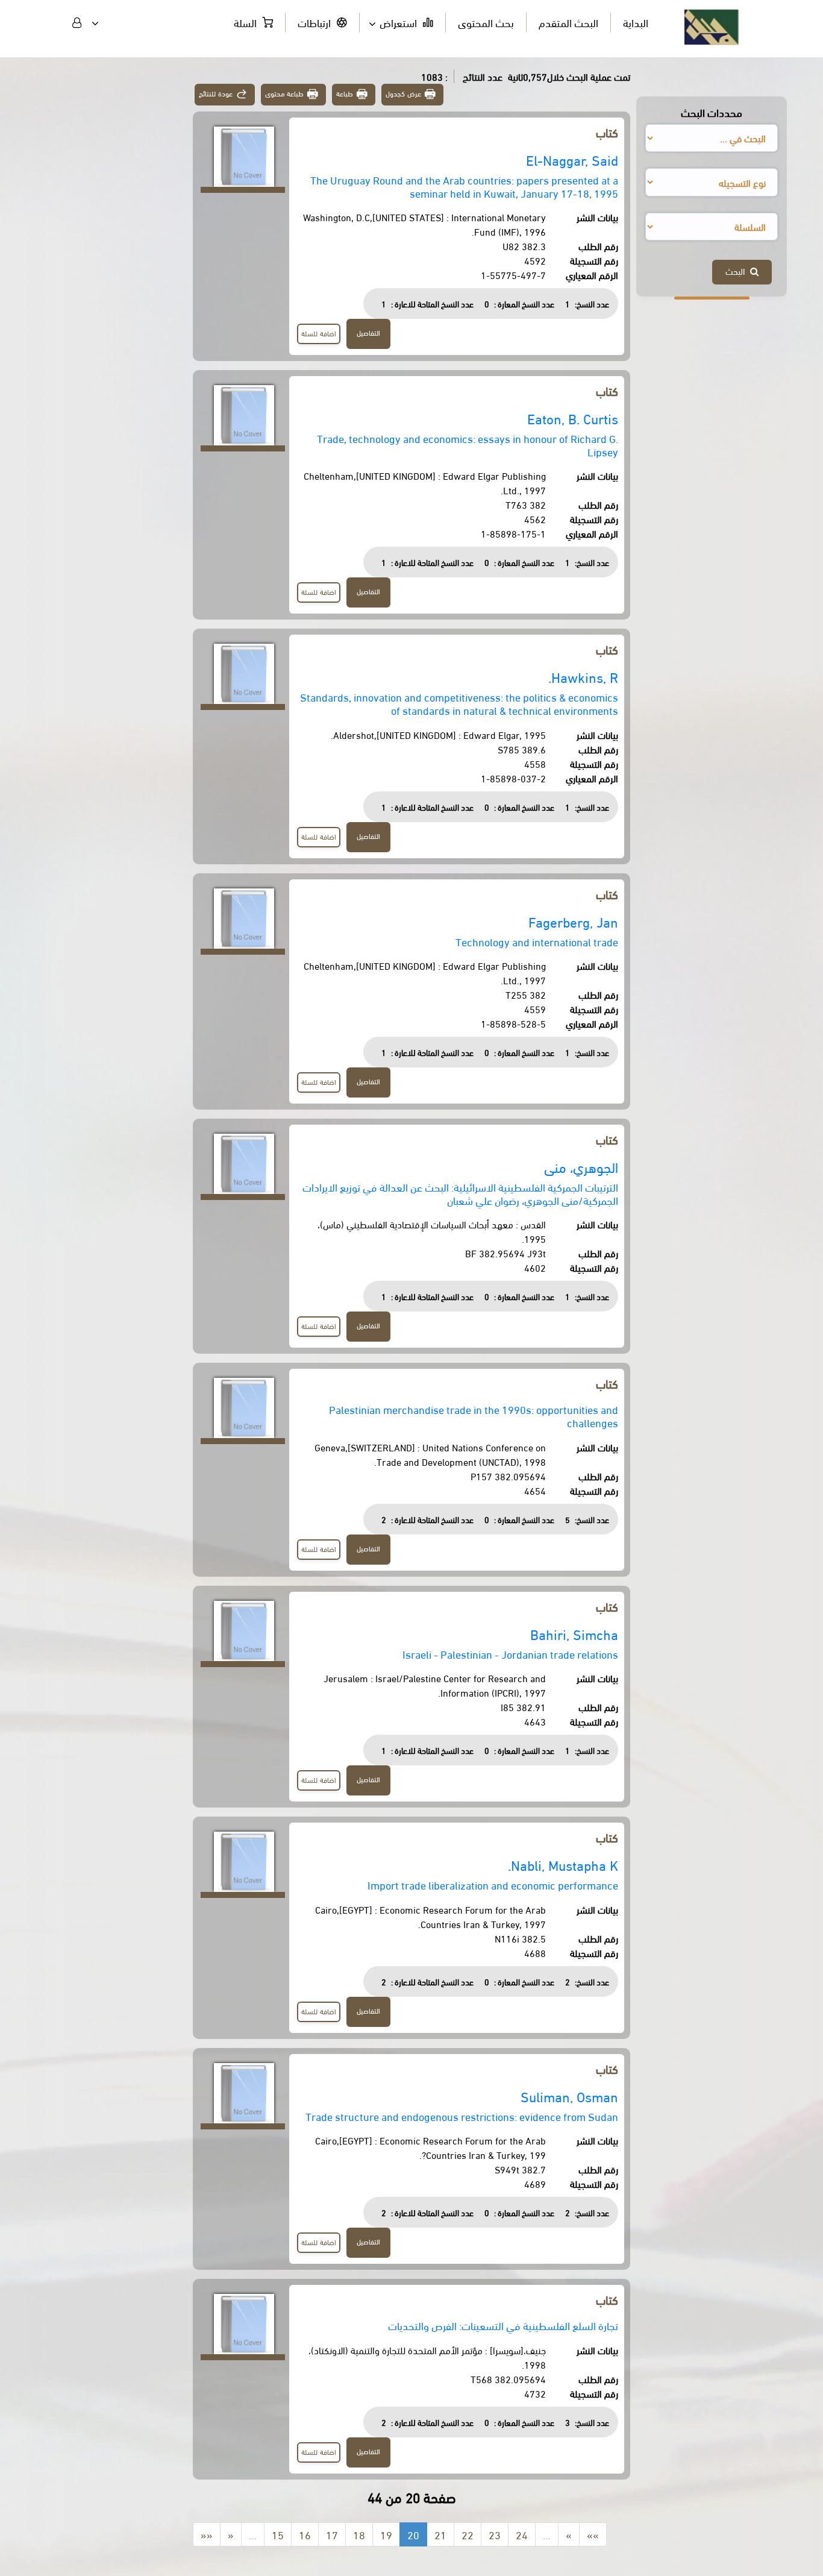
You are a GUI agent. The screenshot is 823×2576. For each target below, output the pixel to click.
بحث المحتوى (486, 22)
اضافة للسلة (319, 333)
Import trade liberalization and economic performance (493, 1884)
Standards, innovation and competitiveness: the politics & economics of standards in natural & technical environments (459, 703)
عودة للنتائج (216, 93)
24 (522, 2534)
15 (278, 2534)
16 (305, 2534)
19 (386, 2534)
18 (359, 2534)
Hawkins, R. (583, 677)
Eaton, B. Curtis (573, 418)
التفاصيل (368, 332)
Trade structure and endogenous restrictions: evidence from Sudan (462, 2116)
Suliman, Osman (569, 2096)
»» (593, 2534)
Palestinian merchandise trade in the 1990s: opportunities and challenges (474, 1415)
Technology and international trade (537, 941)
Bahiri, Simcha (574, 1634)
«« (207, 2534)
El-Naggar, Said (572, 159)
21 (440, 2534)
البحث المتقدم (568, 22)
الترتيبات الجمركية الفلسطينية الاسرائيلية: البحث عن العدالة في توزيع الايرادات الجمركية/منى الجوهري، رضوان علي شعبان (460, 1193)
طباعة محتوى (285, 93)
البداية (636, 22)
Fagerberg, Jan (573, 921)
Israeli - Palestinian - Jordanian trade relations (510, 1654)
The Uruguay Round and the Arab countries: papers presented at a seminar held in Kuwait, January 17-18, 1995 (464, 186)
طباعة (345, 93)
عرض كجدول (403, 93)
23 (495, 2534)
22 (468, 2534)
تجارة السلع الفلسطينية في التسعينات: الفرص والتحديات (503, 2325)
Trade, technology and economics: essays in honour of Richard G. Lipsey (468, 445)
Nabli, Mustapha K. (563, 1864)
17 (332, 2534)
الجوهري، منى (581, 1167)
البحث (738, 271)
